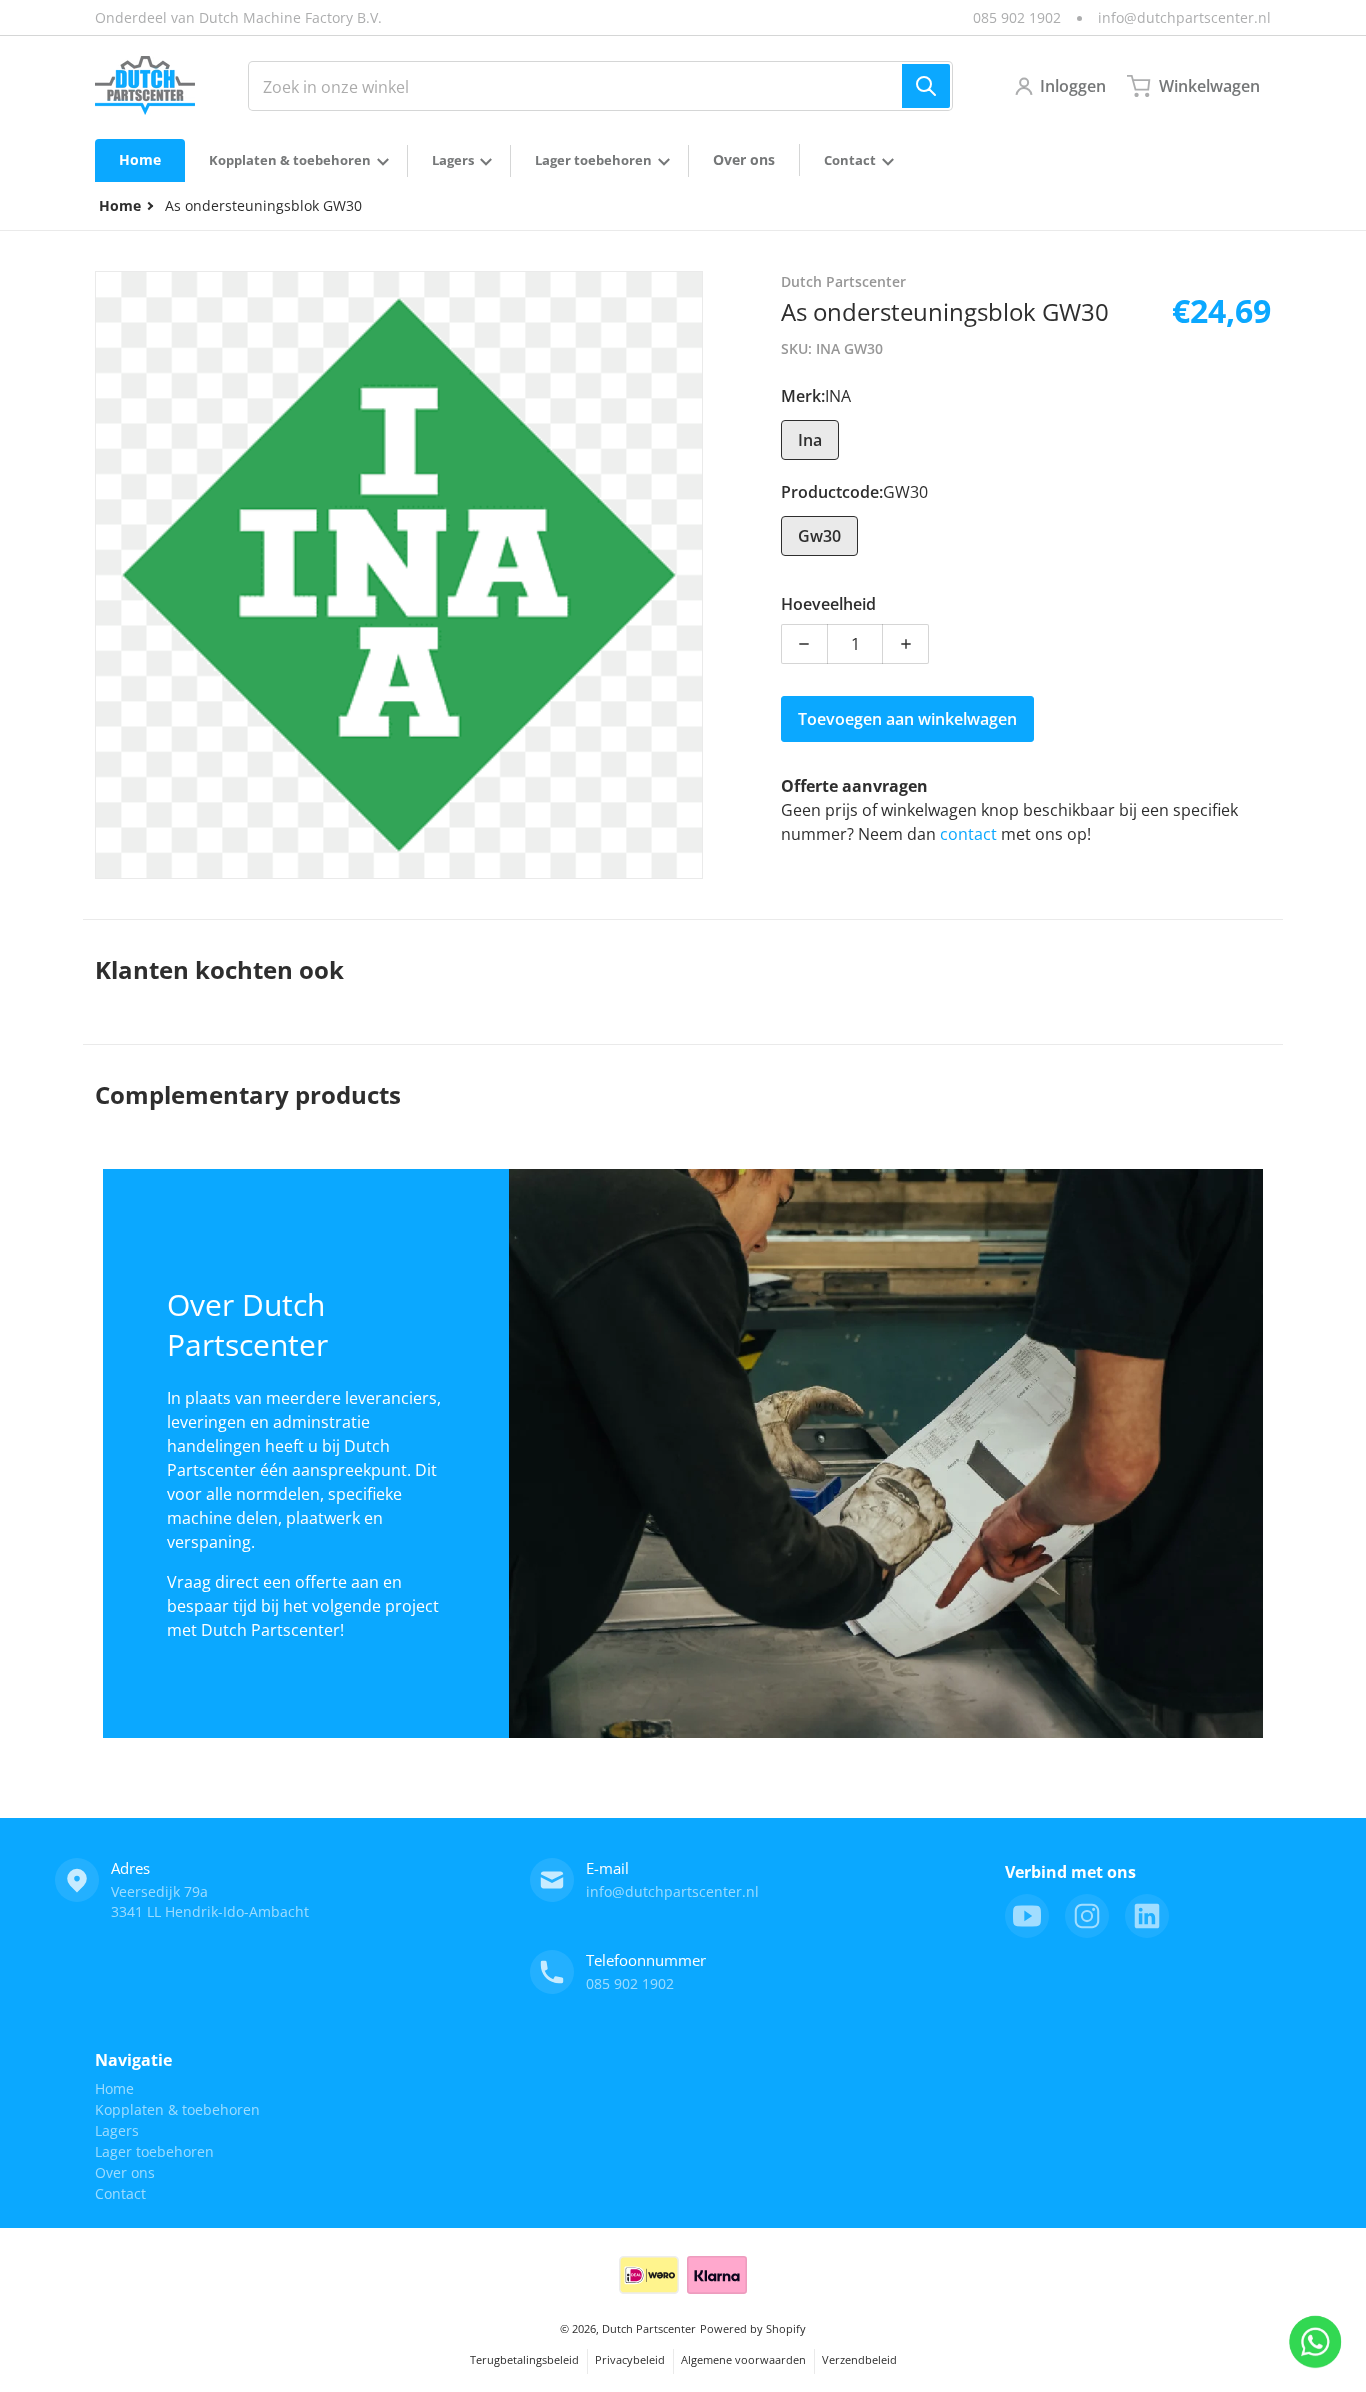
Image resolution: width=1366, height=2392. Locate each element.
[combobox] (600, 86)
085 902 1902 (1017, 17)
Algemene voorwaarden (743, 2359)
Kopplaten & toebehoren (177, 2109)
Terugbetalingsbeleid (524, 2359)
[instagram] (1087, 1916)
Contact (120, 2193)
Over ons (125, 2172)
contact (970, 834)
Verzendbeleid (859, 2359)
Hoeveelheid (828, 604)
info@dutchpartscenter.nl (1184, 17)
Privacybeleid (630, 2359)
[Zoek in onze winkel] (926, 86)
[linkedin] (1147, 1916)
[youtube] (1027, 1916)
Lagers (117, 2130)
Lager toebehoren (154, 2151)
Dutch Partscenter (649, 2328)
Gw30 (819, 536)
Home (114, 2088)
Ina (810, 440)
